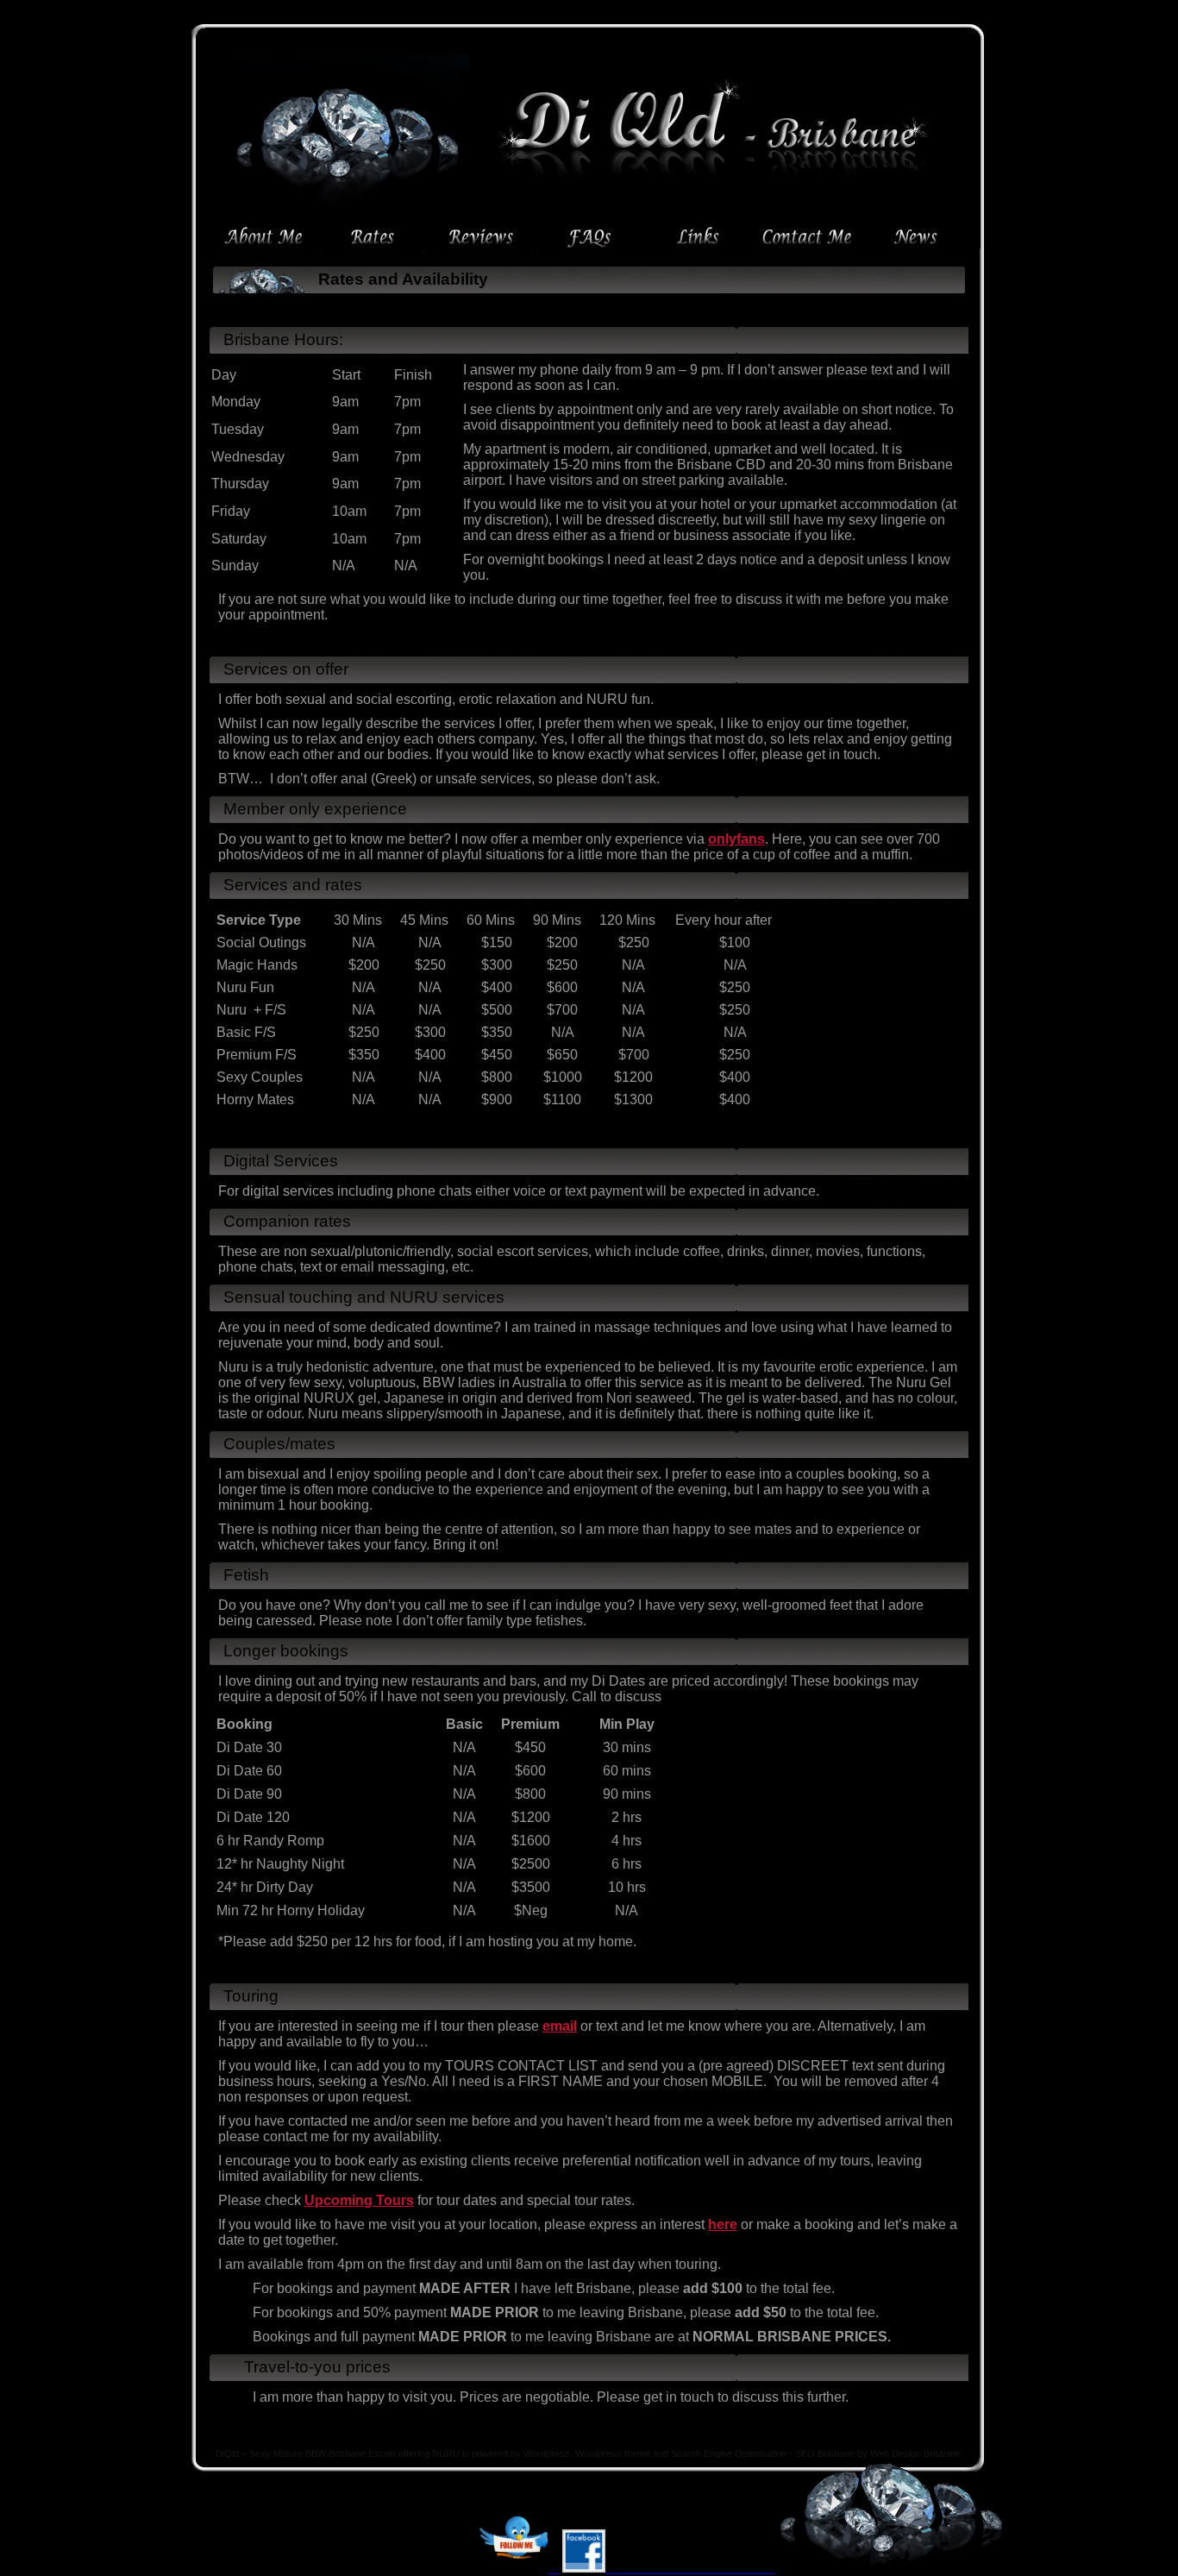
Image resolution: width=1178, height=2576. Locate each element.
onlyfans (736, 839)
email (560, 2026)
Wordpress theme (613, 2453)
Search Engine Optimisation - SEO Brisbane (763, 2453)
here (723, 2224)
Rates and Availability (403, 279)
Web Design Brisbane (915, 2453)
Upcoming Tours (359, 2200)
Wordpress (547, 2453)
